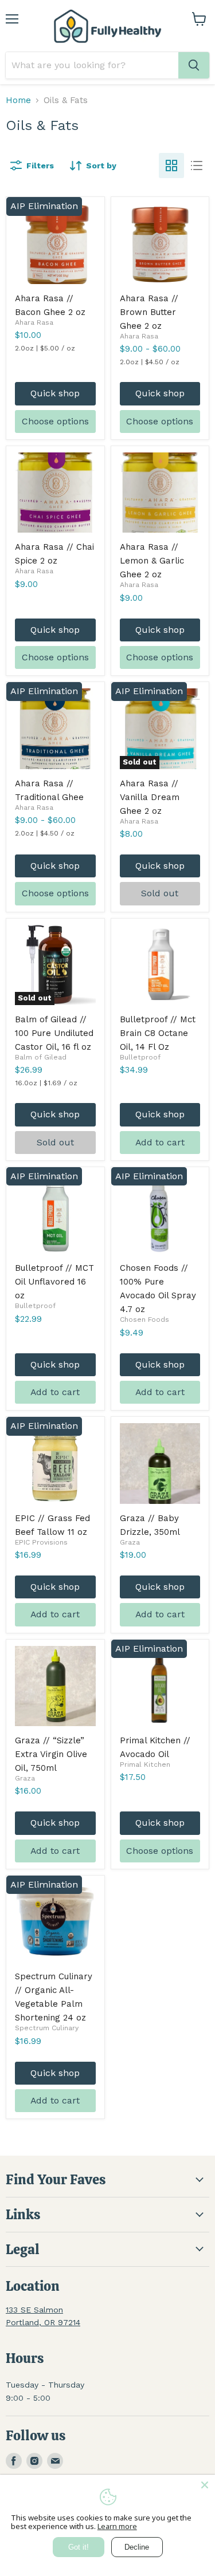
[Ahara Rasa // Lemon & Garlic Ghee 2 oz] (160, 493)
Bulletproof (140, 1057)
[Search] (194, 65)
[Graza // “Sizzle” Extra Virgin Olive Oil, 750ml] (55, 1686)
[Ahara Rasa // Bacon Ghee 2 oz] (55, 244)
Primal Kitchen (145, 1764)
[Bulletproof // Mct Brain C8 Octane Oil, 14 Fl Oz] (160, 965)
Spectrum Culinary (47, 2028)
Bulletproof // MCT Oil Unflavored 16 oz (54, 1282)
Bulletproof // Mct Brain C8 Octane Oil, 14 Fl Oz (158, 1033)
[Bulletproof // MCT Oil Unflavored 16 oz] (55, 1214)
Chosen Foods (144, 1319)
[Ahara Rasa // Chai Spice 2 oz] (55, 493)
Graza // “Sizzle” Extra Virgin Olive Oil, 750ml (51, 1754)
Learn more (117, 2526)
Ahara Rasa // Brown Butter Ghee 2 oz (149, 312)
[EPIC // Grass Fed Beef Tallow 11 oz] (55, 1464)
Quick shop (55, 393)
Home (18, 101)
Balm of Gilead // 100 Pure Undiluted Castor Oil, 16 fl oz (54, 1033)
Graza (130, 1542)
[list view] (197, 166)
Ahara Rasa (34, 322)
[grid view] (171, 166)
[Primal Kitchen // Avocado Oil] (160, 1686)
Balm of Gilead (41, 1057)
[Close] (205, 2485)
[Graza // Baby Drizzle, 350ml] (160, 1464)
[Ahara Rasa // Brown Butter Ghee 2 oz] (160, 244)
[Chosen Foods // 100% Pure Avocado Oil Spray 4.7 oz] (160, 1214)
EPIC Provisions (41, 1542)
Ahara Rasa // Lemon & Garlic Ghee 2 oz (152, 561)
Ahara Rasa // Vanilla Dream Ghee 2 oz (150, 797)
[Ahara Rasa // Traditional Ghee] (55, 729)
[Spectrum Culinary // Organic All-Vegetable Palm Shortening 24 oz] (55, 1922)
